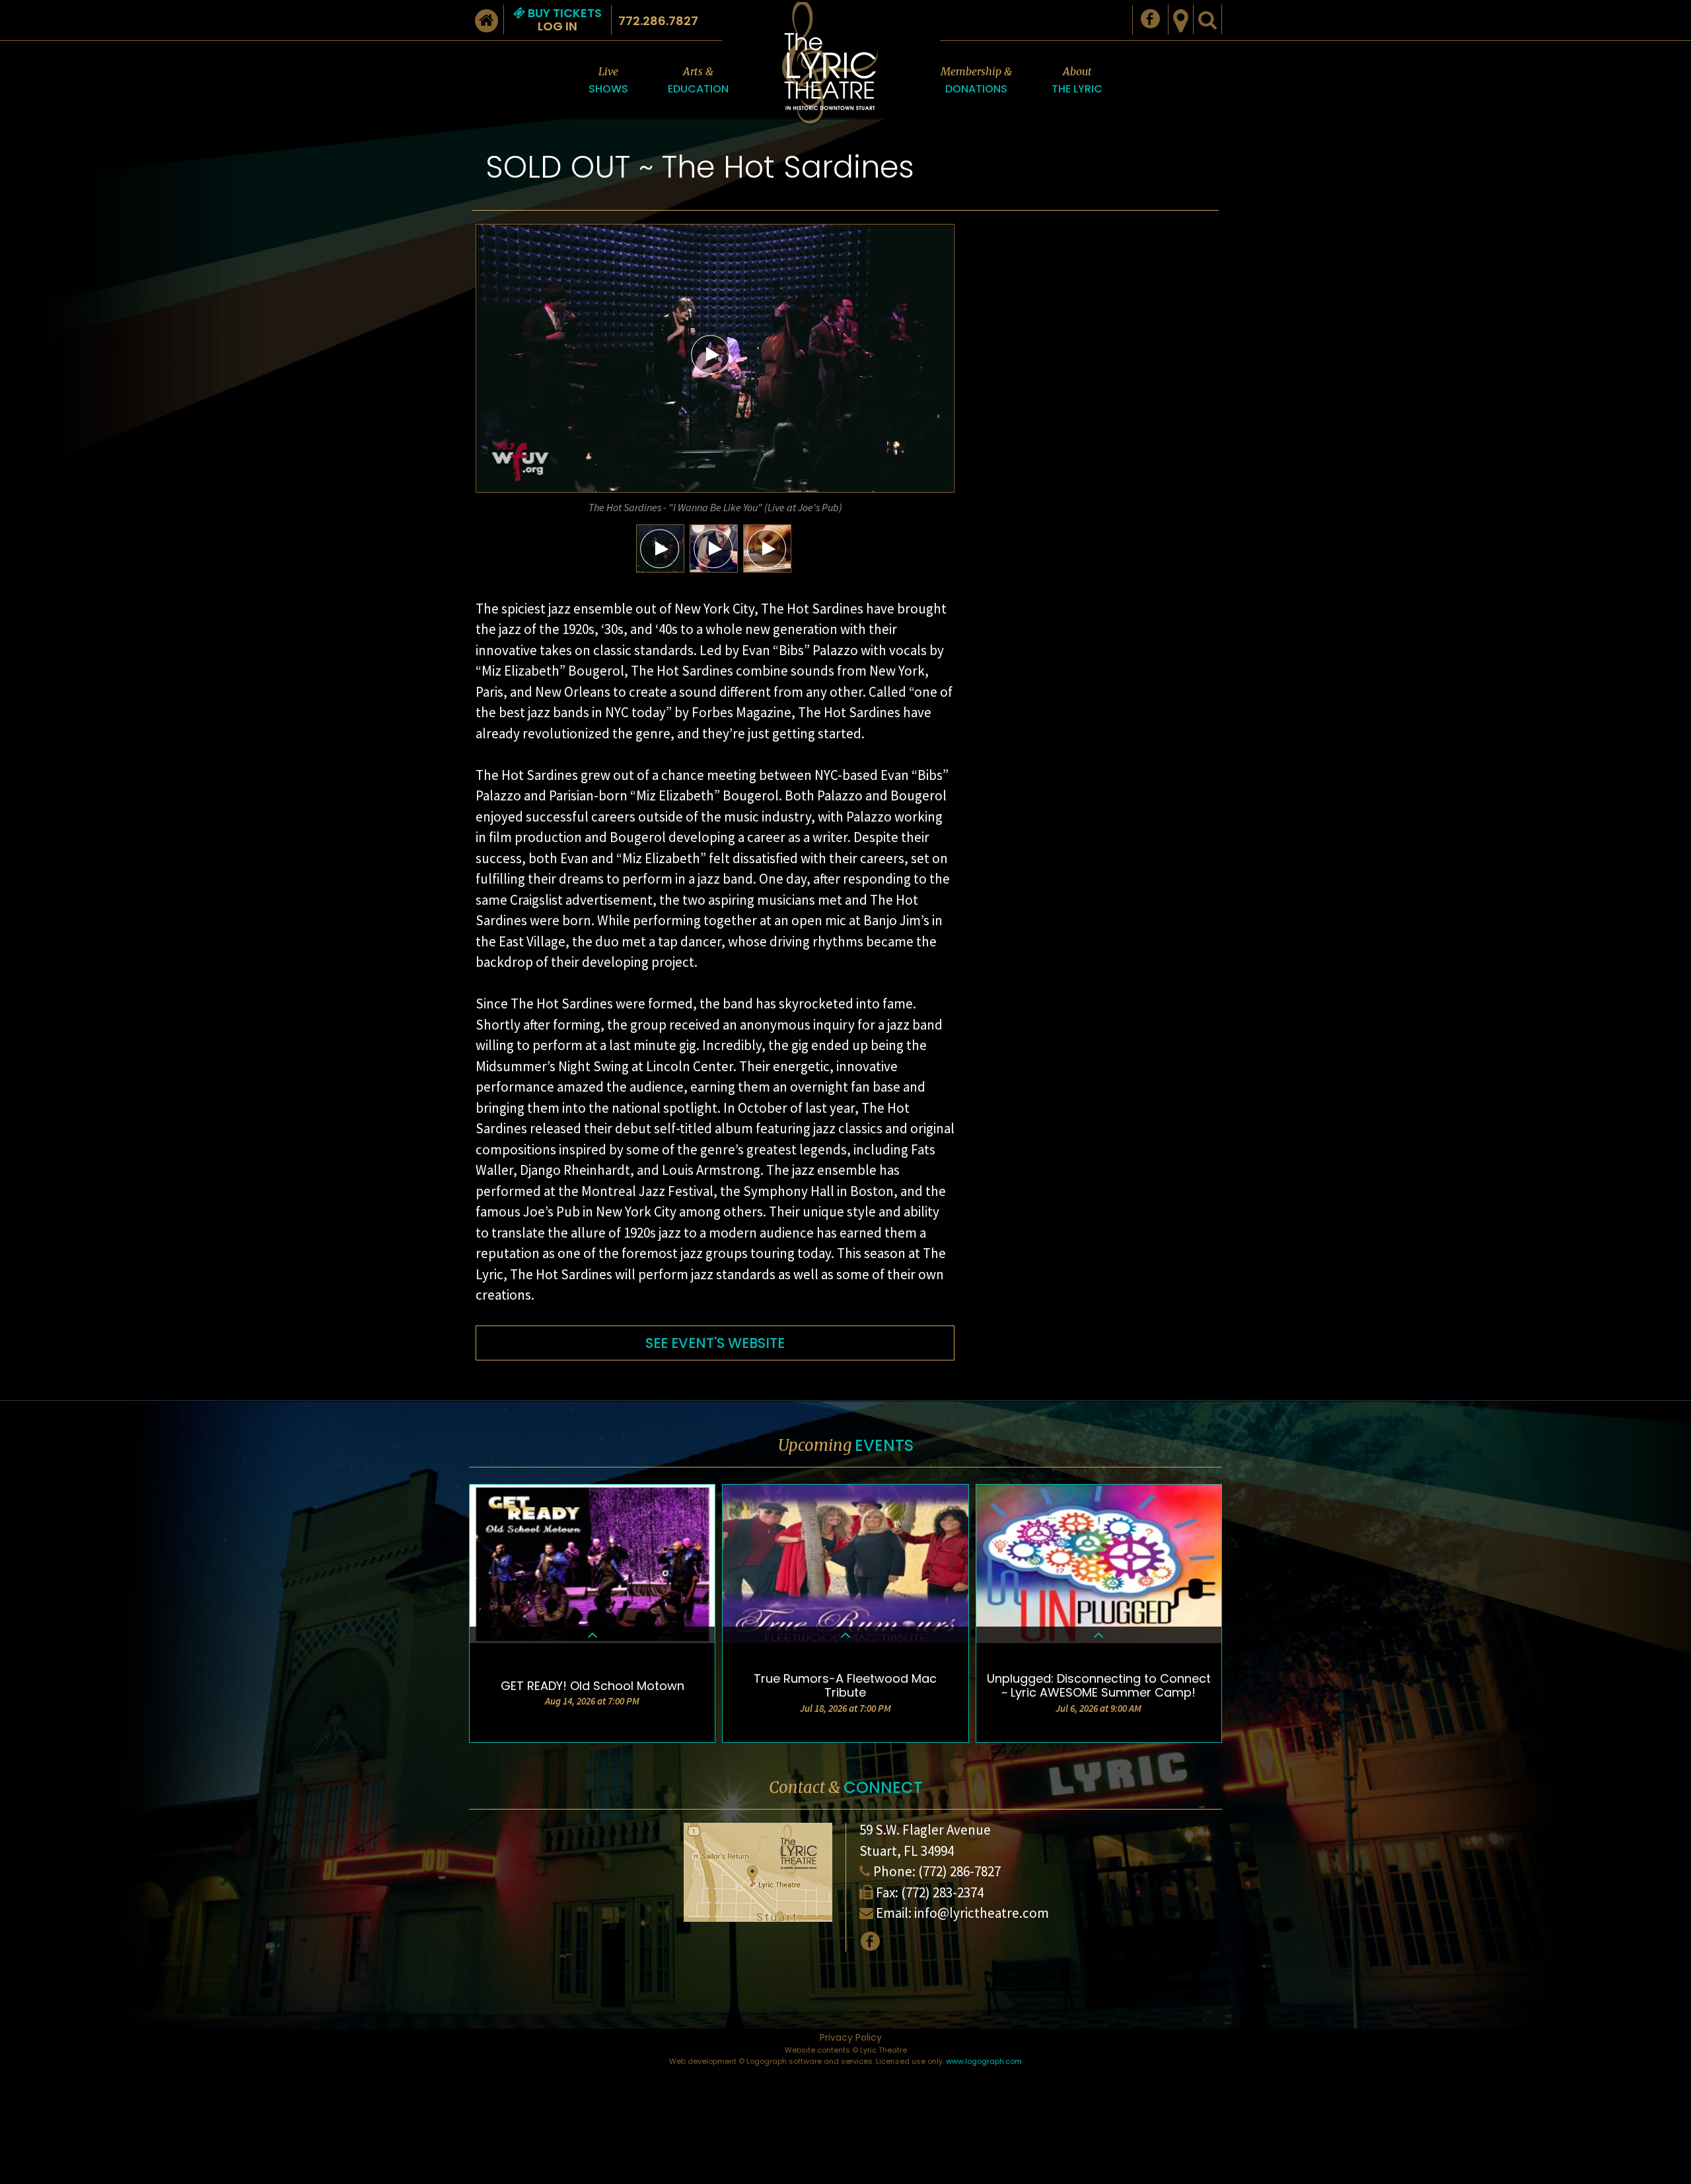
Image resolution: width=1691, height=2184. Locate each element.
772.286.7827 (658, 21)
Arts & (698, 81)
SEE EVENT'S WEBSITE (715, 1343)
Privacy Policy (851, 2037)
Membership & (976, 81)
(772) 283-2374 (942, 1892)
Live (608, 81)
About (1077, 81)
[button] (711, 354)
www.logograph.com (984, 2061)
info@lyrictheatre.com (982, 1913)
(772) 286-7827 (959, 1871)
